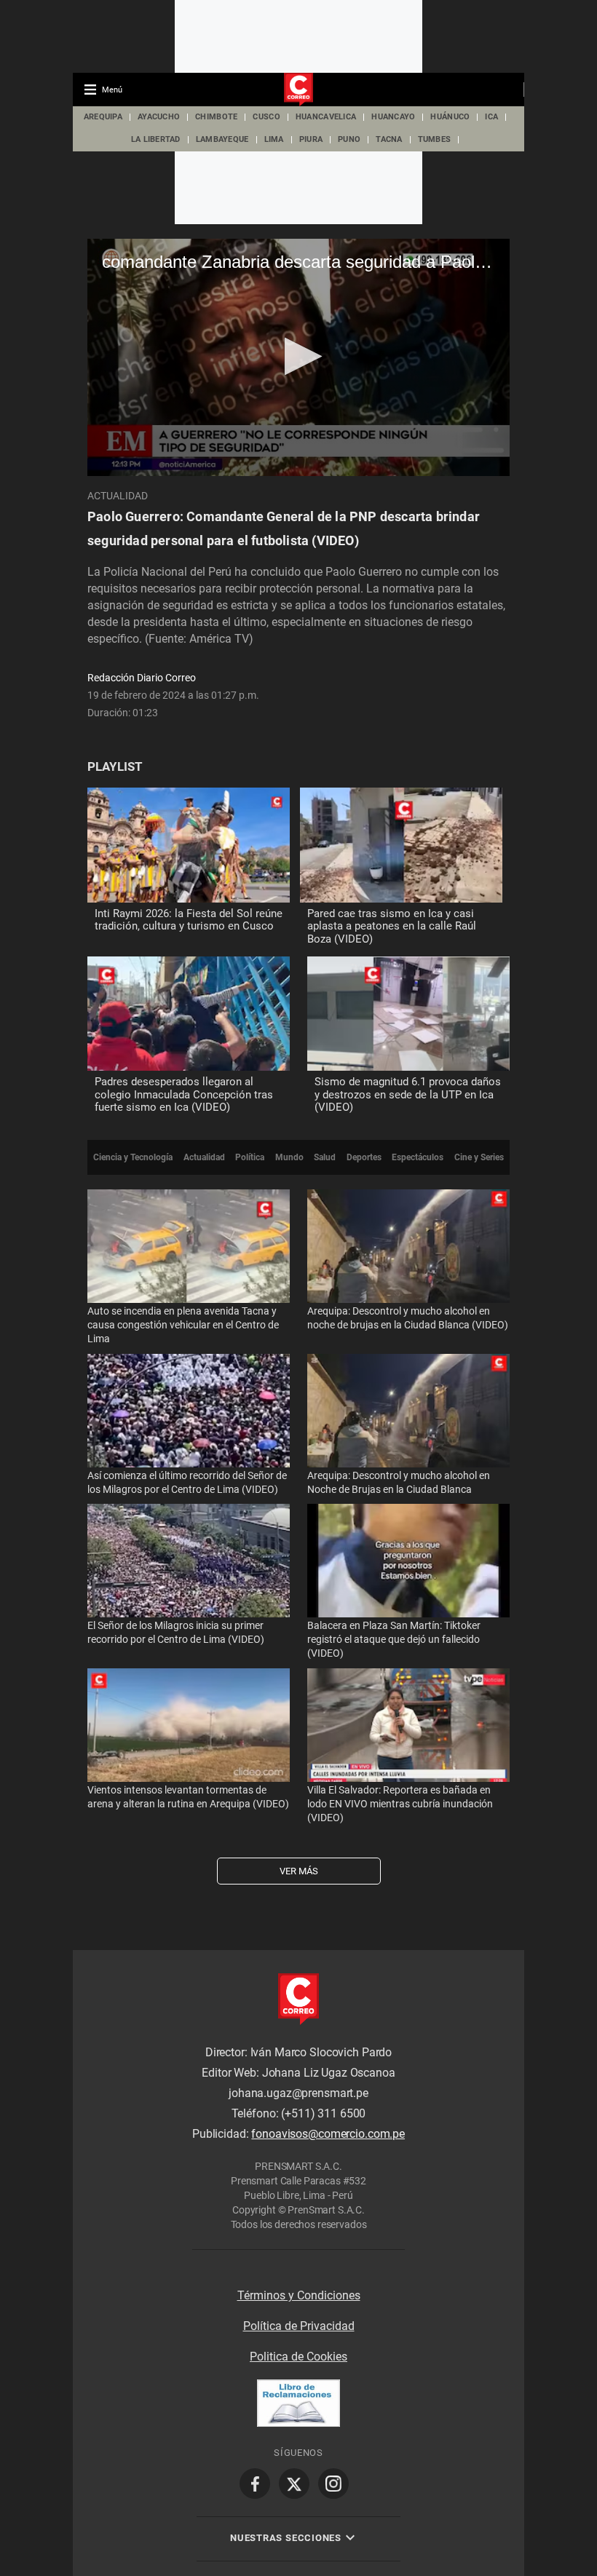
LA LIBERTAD (156, 139)
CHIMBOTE (216, 117)
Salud (325, 1157)
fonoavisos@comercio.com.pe (328, 2134)
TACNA (389, 139)
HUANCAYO (393, 117)
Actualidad (118, 496)
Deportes (364, 1157)
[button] (299, 356)
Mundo (289, 1157)
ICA (491, 117)
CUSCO (266, 117)
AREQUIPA (103, 117)
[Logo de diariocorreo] (298, 90)
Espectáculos (418, 1157)
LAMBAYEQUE (222, 139)
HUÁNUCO (450, 117)
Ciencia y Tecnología (133, 1157)
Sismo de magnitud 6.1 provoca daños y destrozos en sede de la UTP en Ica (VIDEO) (408, 1094)
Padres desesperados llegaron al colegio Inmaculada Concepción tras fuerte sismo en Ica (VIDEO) (184, 1094)
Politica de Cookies (298, 2357)
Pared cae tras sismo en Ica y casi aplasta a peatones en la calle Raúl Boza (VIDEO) (392, 926)
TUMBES (435, 139)
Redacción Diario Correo (142, 678)
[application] (298, 357)
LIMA (274, 139)
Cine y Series (479, 1157)
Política (250, 1157)
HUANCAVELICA (326, 117)
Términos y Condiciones (299, 2295)
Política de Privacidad (299, 2326)
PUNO (349, 139)
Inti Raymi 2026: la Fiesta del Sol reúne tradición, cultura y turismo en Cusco (189, 920)
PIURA (311, 139)
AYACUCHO (159, 117)
